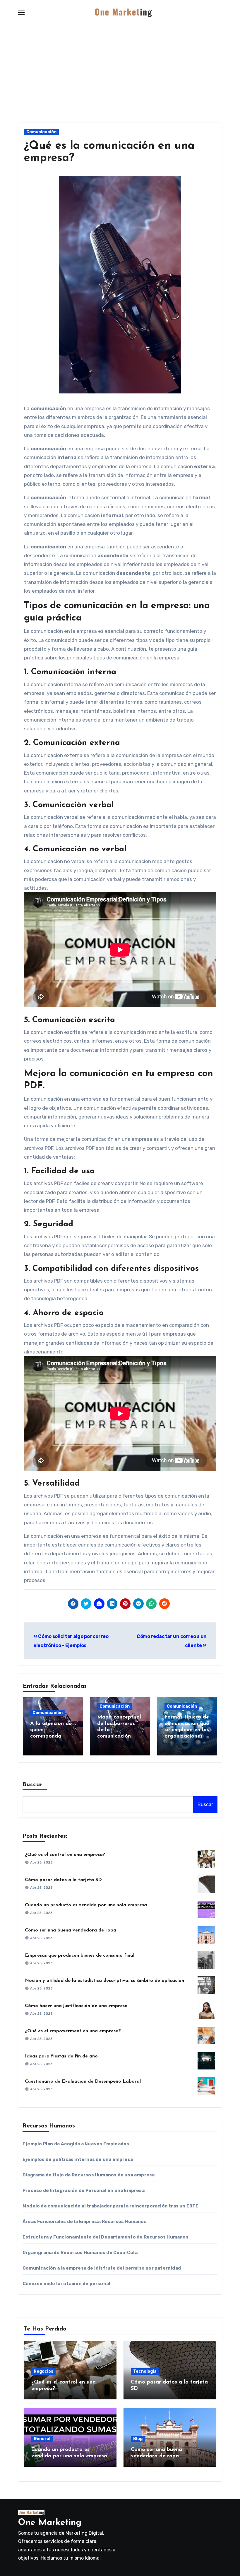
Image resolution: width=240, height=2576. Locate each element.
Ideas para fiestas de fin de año (61, 2056)
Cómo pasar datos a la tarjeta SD (63, 1880)
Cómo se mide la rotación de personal (66, 2284)
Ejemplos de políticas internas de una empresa (78, 2159)
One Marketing (50, 2523)
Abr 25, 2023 (41, 1862)
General (42, 2439)
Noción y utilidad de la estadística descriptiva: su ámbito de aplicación (104, 1981)
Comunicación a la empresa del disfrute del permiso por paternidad (102, 2268)
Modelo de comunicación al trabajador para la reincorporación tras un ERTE (111, 2206)
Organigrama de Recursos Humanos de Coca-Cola (80, 2253)
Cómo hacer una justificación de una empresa (76, 2006)
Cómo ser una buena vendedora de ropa (71, 1930)
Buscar (33, 1785)
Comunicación (41, 132)
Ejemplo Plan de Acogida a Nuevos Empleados (76, 2144)
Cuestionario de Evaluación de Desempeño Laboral (83, 2081)
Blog (138, 2439)
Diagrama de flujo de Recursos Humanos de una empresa (89, 2175)
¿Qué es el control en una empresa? (65, 1855)
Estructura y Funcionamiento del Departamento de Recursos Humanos (106, 2237)
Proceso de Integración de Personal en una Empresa (84, 2190)
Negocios (43, 2371)
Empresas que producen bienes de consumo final (80, 1956)
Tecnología (145, 2371)
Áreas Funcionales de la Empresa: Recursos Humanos (85, 2222)
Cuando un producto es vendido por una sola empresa (86, 1905)
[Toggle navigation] (21, 13)
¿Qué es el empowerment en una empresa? (73, 2031)
